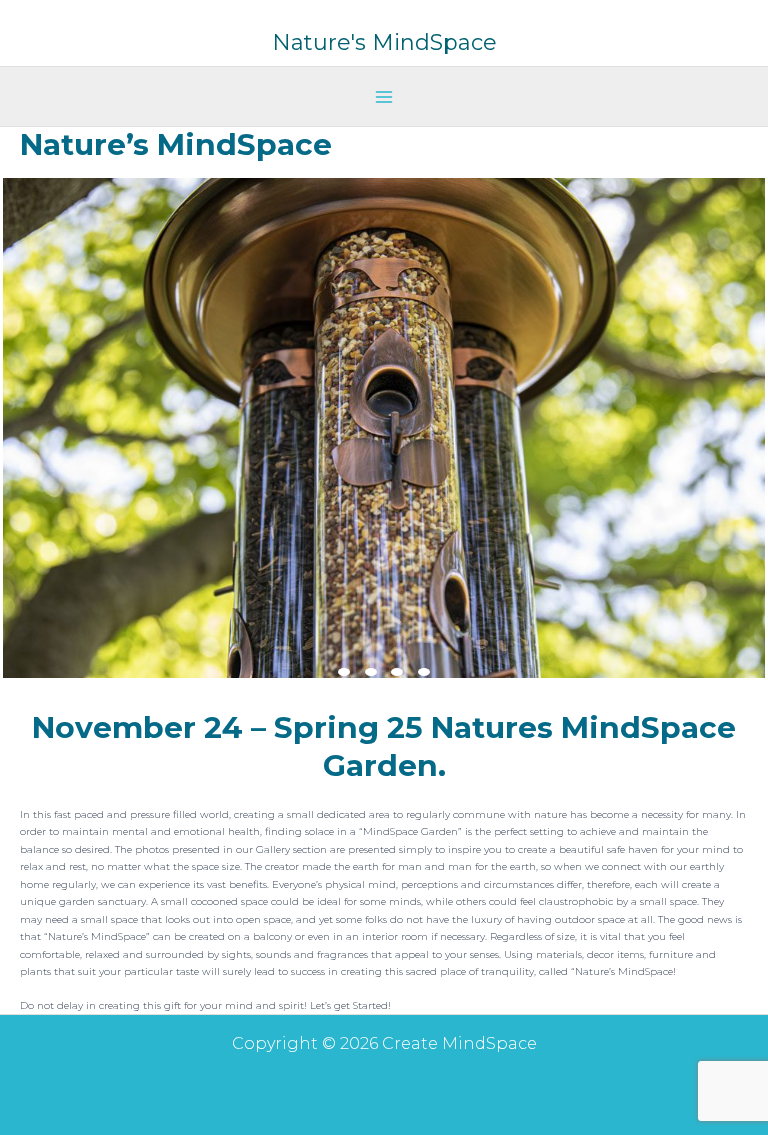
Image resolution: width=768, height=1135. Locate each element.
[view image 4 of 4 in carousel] (424, 672)
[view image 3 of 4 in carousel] (397, 672)
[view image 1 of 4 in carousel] (344, 672)
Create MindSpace (384, 26)
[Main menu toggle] (384, 97)
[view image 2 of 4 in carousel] (371, 672)
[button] (384, 428)
